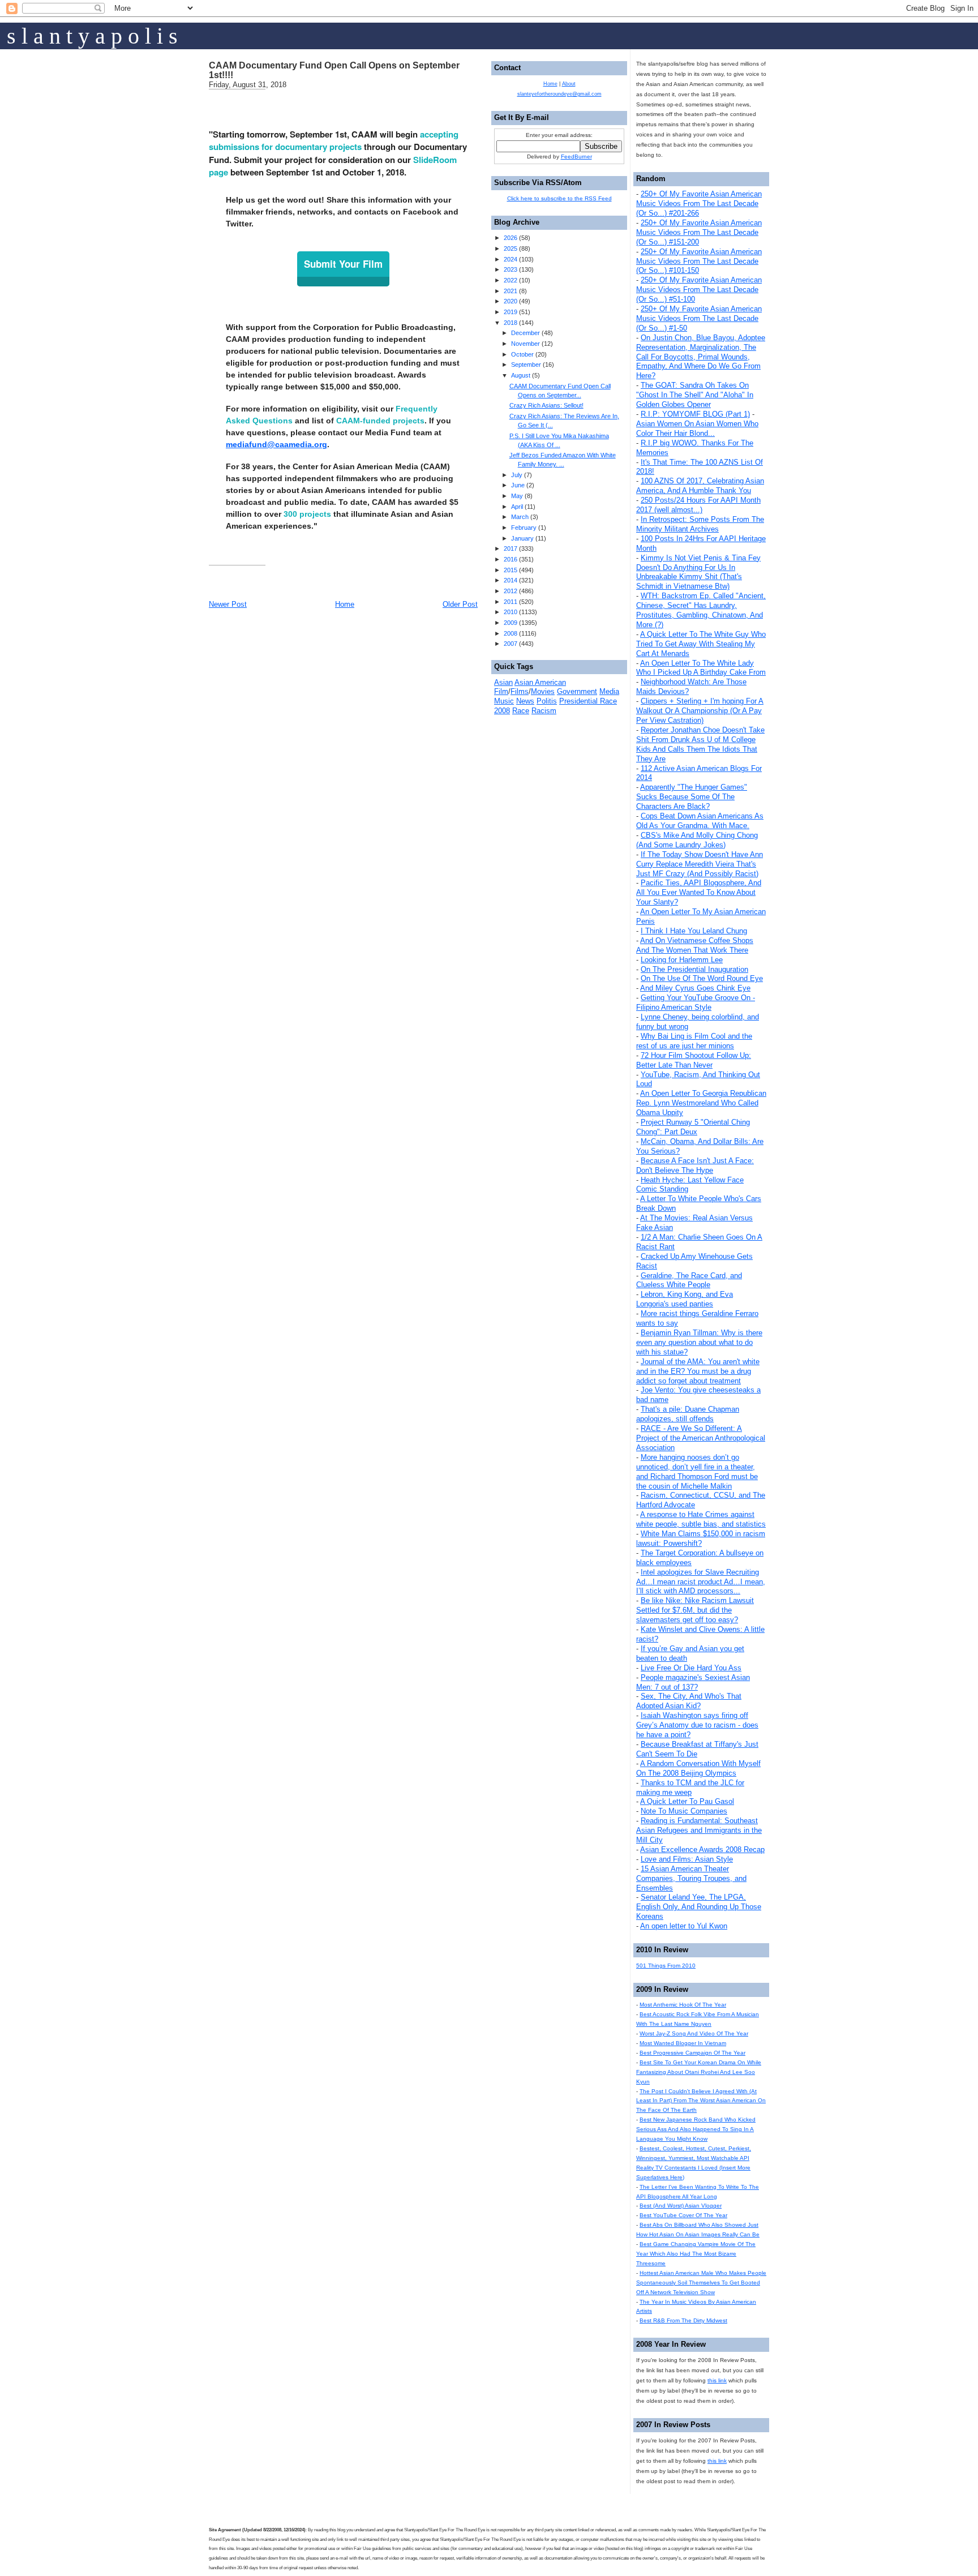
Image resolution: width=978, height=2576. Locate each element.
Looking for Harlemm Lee (682, 960)
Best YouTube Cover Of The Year (683, 2215)
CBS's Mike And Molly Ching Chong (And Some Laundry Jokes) (697, 840)
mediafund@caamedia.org (276, 444)
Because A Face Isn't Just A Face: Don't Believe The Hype (695, 1165)
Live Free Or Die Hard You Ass (691, 1668)
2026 (511, 238)
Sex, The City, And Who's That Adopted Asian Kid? (689, 1701)
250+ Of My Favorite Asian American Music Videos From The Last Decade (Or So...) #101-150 (699, 261)
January (522, 538)
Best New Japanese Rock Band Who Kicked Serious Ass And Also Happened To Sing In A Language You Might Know (696, 2129)
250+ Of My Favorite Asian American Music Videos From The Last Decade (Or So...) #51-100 (699, 290)
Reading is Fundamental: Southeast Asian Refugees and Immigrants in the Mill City (699, 1830)
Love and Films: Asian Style (687, 1859)
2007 (511, 644)
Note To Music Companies (684, 1811)
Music (504, 701)
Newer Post (228, 604)
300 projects (307, 514)
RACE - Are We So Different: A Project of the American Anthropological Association (701, 1438)
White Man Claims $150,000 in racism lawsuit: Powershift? (701, 1538)
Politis (547, 701)
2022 (511, 280)
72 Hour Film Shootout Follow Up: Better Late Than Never (694, 1060)
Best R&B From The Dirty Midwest (683, 2320)
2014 (511, 580)
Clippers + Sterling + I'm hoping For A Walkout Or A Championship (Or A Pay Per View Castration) (700, 711)
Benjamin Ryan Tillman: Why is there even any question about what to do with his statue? (699, 1342)
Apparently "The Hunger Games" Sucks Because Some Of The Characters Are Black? (692, 797)
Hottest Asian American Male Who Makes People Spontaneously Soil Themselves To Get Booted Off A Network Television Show (701, 2283)
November (526, 344)
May (517, 496)
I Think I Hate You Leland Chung (694, 931)
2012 (511, 591)
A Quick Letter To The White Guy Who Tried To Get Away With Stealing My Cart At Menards (701, 644)
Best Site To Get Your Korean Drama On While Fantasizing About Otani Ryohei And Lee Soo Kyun (699, 2072)
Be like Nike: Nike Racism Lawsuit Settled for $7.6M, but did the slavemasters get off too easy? (695, 1610)
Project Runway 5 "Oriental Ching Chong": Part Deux (693, 1127)
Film (501, 691)
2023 (511, 269)
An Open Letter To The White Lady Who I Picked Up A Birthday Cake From (701, 668)
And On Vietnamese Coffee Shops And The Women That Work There (695, 945)
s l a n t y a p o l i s (92, 36)
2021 (511, 291)
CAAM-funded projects (380, 421)
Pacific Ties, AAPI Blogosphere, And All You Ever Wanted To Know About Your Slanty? (699, 892)
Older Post (460, 604)
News (525, 701)
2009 (511, 623)
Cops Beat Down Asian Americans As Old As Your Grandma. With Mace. (700, 821)
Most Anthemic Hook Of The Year (683, 2005)
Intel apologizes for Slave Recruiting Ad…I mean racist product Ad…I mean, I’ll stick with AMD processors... (701, 1582)
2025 (511, 248)
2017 (511, 548)
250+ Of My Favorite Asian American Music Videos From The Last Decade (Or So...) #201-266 (699, 203)
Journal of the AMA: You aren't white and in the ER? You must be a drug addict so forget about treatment (698, 1371)
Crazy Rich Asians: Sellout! (546, 405)
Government (577, 691)
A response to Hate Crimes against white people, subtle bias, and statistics (701, 1519)
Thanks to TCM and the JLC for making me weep (690, 1788)
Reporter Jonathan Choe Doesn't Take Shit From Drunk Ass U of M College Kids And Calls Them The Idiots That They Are (700, 744)
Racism (544, 711)
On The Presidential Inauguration (694, 969)
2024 (511, 259)
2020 (511, 301)
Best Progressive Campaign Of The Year (692, 2053)
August (521, 375)
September (526, 365)
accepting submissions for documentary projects (334, 141)
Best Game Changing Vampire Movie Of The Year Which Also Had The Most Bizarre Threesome (696, 2254)
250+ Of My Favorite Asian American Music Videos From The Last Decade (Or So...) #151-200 (699, 232)
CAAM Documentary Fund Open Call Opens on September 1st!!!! (334, 70)
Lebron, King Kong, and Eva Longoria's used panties (685, 1299)
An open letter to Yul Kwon (684, 1926)
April (517, 507)
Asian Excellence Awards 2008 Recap (702, 1850)
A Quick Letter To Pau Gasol (687, 1801)
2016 (511, 559)
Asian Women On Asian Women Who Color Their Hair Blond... (697, 428)
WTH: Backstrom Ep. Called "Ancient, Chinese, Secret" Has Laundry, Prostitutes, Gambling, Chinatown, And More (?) (701, 610)
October (522, 354)
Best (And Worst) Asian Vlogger (681, 2206)
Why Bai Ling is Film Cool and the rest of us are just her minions (694, 1041)
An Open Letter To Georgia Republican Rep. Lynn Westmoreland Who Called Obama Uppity (701, 1103)
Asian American (540, 682)
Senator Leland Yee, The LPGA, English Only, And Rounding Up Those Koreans (699, 1907)
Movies (543, 691)
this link (717, 2380)
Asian (503, 682)
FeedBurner (576, 157)
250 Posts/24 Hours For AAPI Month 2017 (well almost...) (698, 505)
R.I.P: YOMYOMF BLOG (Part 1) (695, 414)
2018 (511, 323)
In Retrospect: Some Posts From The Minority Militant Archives (700, 524)
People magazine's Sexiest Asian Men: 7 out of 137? (693, 1682)
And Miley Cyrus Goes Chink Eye (695, 988)
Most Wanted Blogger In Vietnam (683, 2043)
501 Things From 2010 (666, 1966)
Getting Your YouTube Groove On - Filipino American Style (696, 1002)
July (517, 475)
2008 (511, 633)
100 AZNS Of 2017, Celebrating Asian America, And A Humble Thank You (700, 486)
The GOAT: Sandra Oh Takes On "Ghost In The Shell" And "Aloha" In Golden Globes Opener (695, 395)
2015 (511, 570)
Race (521, 711)
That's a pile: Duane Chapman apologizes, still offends (688, 1414)
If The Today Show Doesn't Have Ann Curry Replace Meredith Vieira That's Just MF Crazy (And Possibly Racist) (700, 864)
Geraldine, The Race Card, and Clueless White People (689, 1280)
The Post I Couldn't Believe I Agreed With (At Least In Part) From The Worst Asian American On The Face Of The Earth (701, 2101)
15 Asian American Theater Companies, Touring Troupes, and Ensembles (691, 1878)
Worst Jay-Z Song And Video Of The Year (694, 2033)
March (520, 517)
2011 (511, 602)
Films (520, 691)
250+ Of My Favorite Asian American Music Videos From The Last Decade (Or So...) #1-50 (699, 318)
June (518, 485)
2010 (511, 612)
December (526, 333)
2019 (511, 312)
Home (345, 604)
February (524, 528)
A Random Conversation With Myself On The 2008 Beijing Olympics (698, 1768)
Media (609, 691)
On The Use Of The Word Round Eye (702, 978)
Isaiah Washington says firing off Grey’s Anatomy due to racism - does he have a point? (697, 1725)
